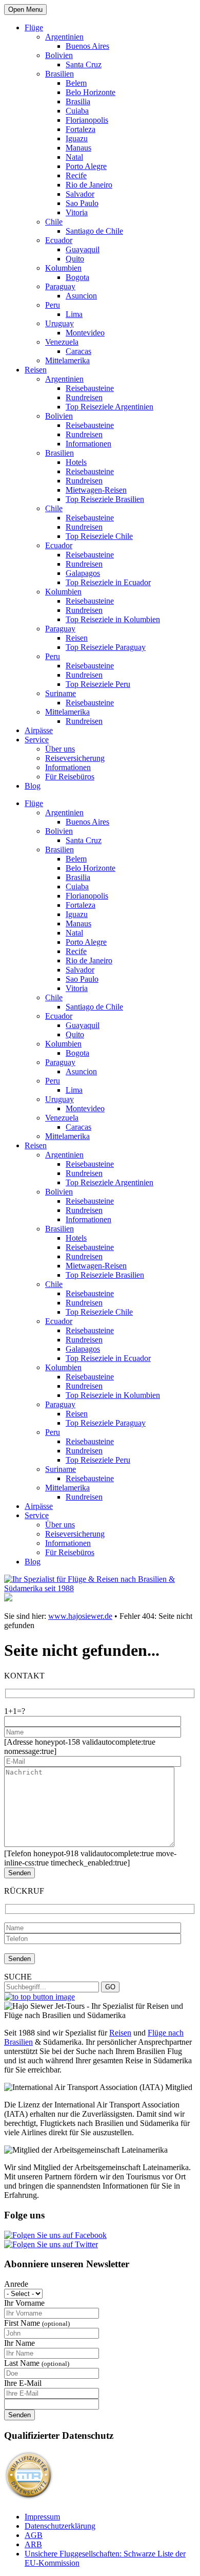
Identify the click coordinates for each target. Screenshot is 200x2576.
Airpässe (39, 730)
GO (110, 1987)
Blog (33, 786)
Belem (76, 83)
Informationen (88, 444)
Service (37, 740)
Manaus (78, 148)
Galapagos (83, 573)
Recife (76, 175)
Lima (74, 314)
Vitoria (77, 212)
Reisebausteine (90, 388)
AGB (34, 2535)
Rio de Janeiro (89, 185)
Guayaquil (83, 249)
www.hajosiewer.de (80, 1616)
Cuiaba (77, 111)
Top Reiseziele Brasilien (105, 499)
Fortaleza (81, 129)
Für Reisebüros (70, 777)
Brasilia (78, 101)
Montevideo (85, 333)
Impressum (42, 2517)
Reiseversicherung (75, 758)
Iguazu (77, 138)
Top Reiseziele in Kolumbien (113, 619)
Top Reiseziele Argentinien (109, 407)
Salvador (80, 194)
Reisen (36, 370)
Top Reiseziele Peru (98, 684)
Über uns (60, 749)
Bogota (77, 277)
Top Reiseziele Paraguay (106, 647)
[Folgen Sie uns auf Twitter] (51, 2244)
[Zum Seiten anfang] (39, 1997)
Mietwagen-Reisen (96, 490)
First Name (37, 2323)
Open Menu (25, 10)
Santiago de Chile (94, 231)
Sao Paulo (82, 203)
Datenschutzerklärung (60, 2526)
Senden (19, 2415)
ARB (33, 2544)
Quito (75, 259)
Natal (74, 157)
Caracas (78, 351)
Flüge (34, 27)
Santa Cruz (84, 64)
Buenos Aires (87, 46)
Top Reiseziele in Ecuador (108, 582)
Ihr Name (19, 2343)
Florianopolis (87, 120)
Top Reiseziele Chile (99, 536)
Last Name (37, 2363)
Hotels (76, 462)
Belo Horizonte (91, 92)
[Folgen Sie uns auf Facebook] (55, 2235)
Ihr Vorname (24, 2303)
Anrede (16, 2284)
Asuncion (81, 296)
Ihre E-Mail (23, 2383)
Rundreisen (84, 397)
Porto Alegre (86, 166)
